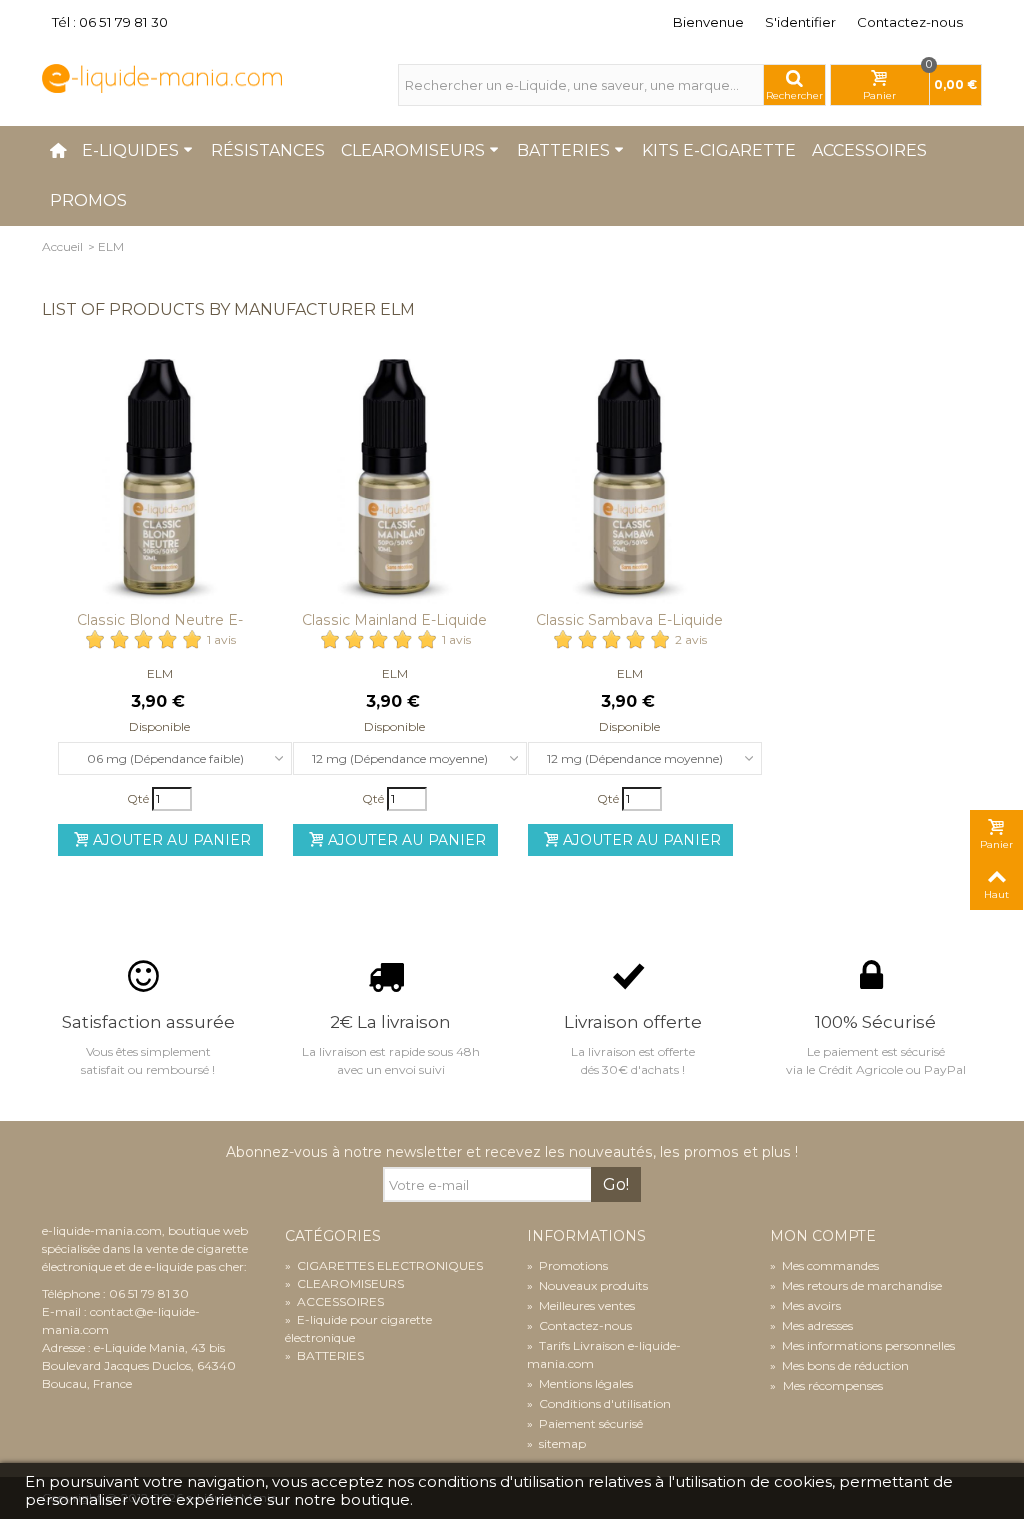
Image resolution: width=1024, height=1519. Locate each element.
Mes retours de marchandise (856, 1285)
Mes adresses (811, 1325)
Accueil (62, 246)
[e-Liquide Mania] (162, 77)
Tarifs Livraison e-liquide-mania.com (604, 1354)
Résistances (268, 150)
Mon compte (823, 1236)
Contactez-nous (910, 22)
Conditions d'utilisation (599, 1403)
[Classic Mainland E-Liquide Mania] (394, 481)
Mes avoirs (805, 1305)
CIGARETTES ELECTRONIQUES (384, 1265)
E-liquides (130, 150)
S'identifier (800, 22)
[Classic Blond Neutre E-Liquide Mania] (159, 481)
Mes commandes (824, 1265)
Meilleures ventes (581, 1305)
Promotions (567, 1265)
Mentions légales (580, 1383)
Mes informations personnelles (862, 1345)
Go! (616, 1184)
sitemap (556, 1443)
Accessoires (869, 150)
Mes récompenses (831, 1385)
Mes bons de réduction (839, 1365)
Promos (88, 200)
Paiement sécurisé (585, 1423)
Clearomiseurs (413, 150)
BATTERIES (324, 1355)
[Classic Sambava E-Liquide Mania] (629, 481)
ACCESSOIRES (334, 1301)
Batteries (563, 150)
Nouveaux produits (587, 1285)
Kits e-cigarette (719, 150)
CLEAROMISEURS (344, 1283)
